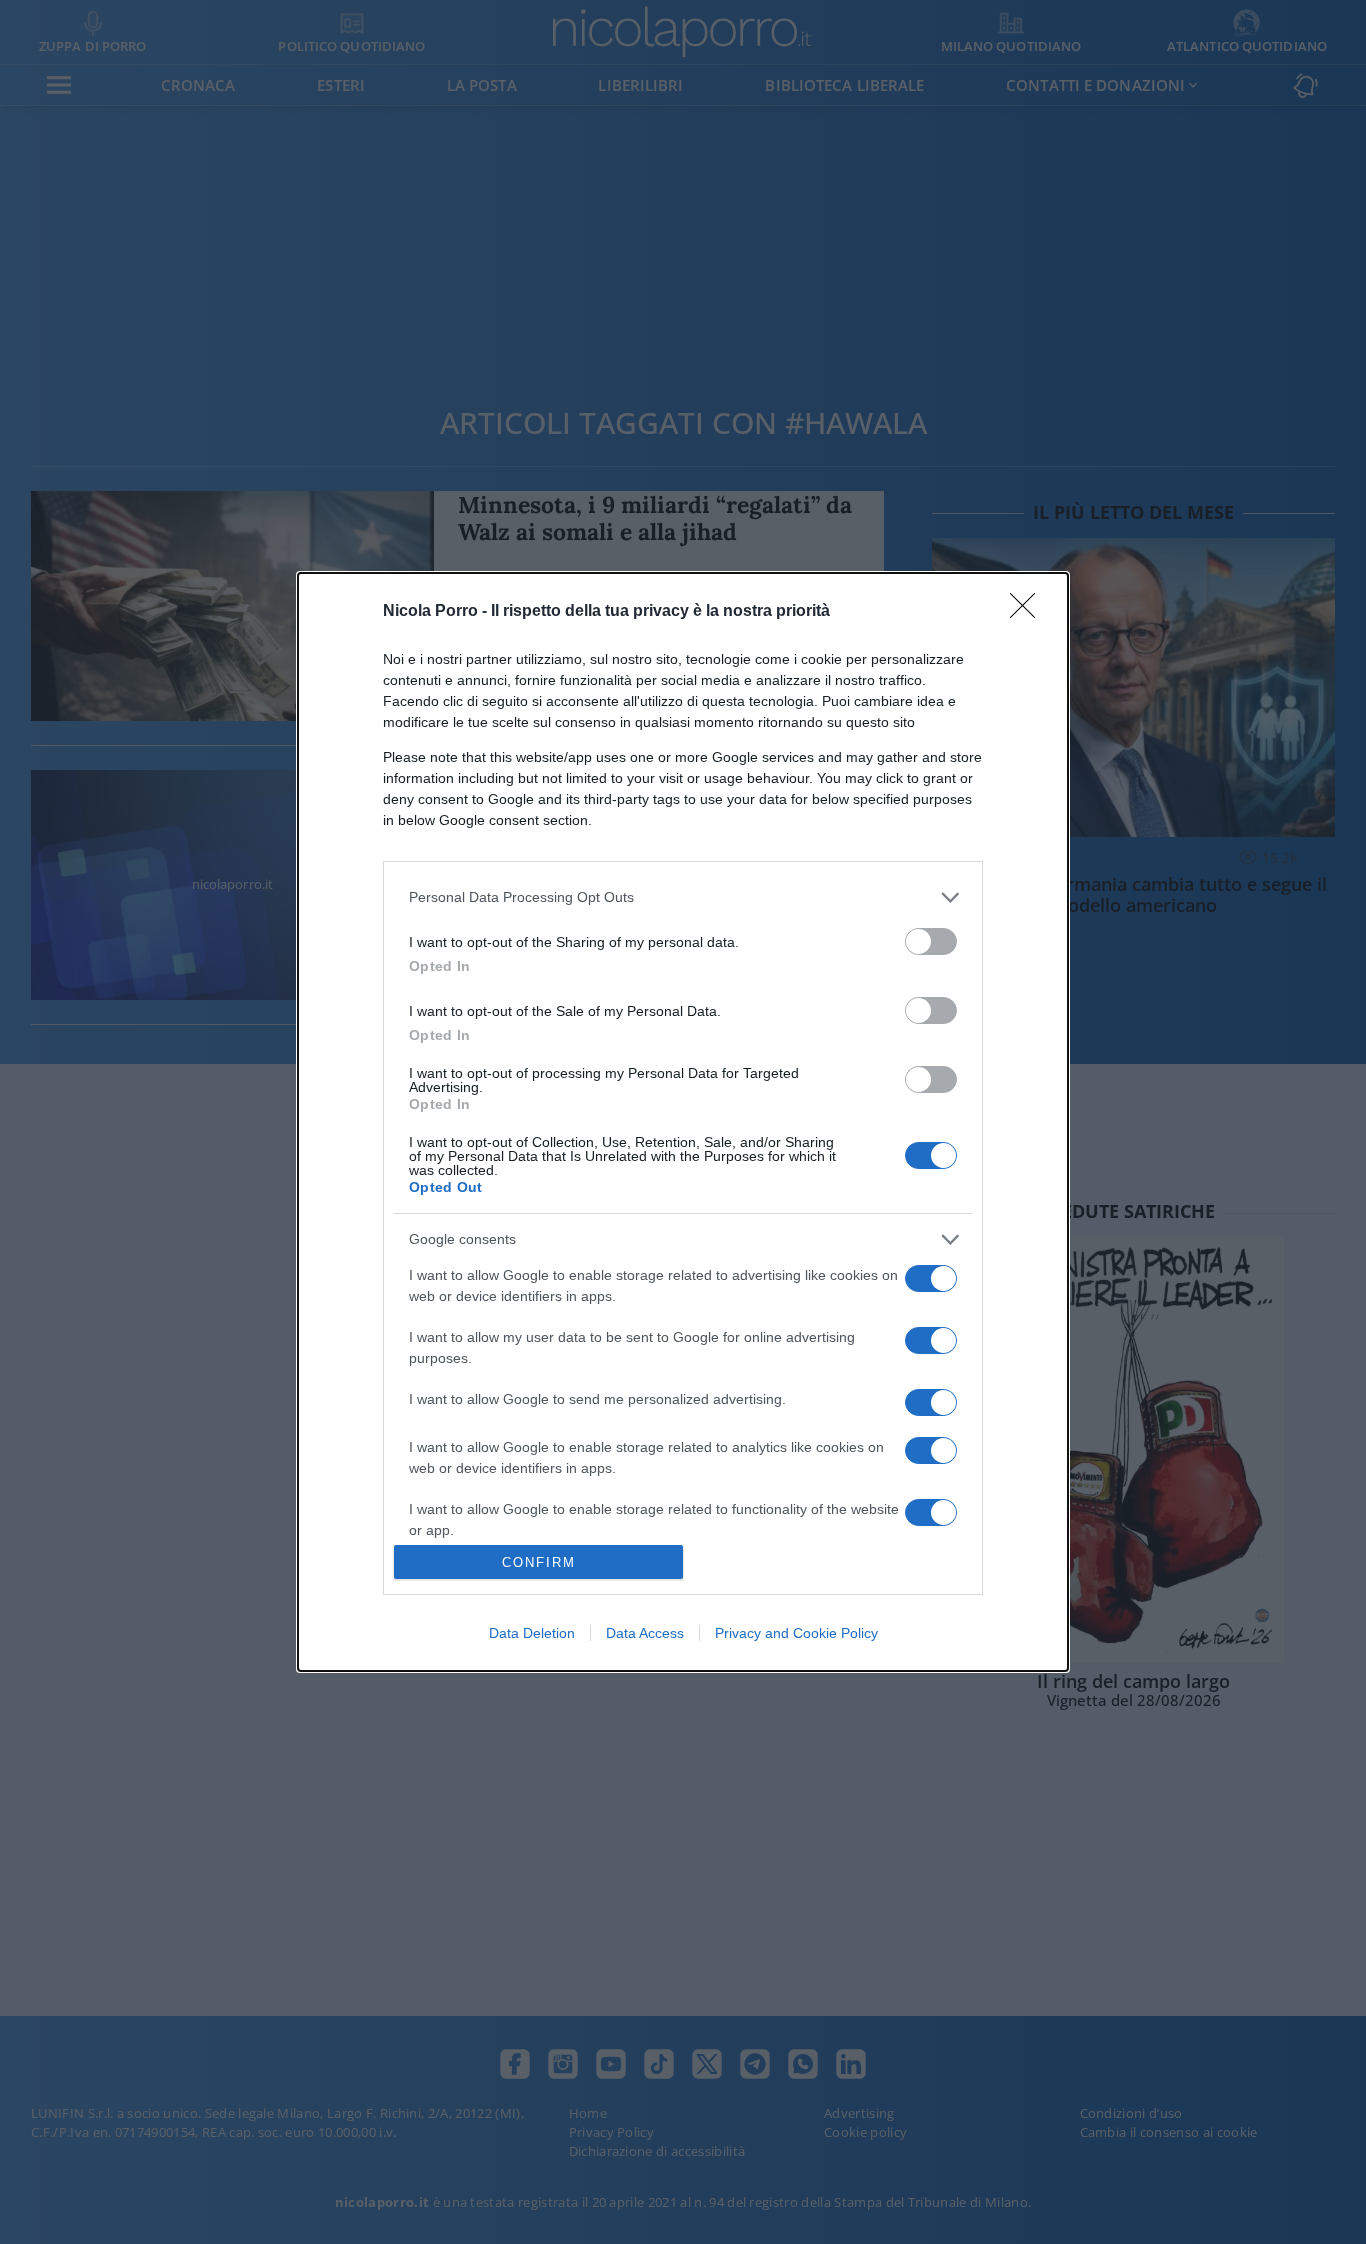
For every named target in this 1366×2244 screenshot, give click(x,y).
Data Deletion (532, 1633)
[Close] (1029, 612)
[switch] (931, 941)
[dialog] (683, 1122)
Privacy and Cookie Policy (796, 1633)
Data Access (645, 1633)
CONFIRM (539, 1562)
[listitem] (683, 897)
